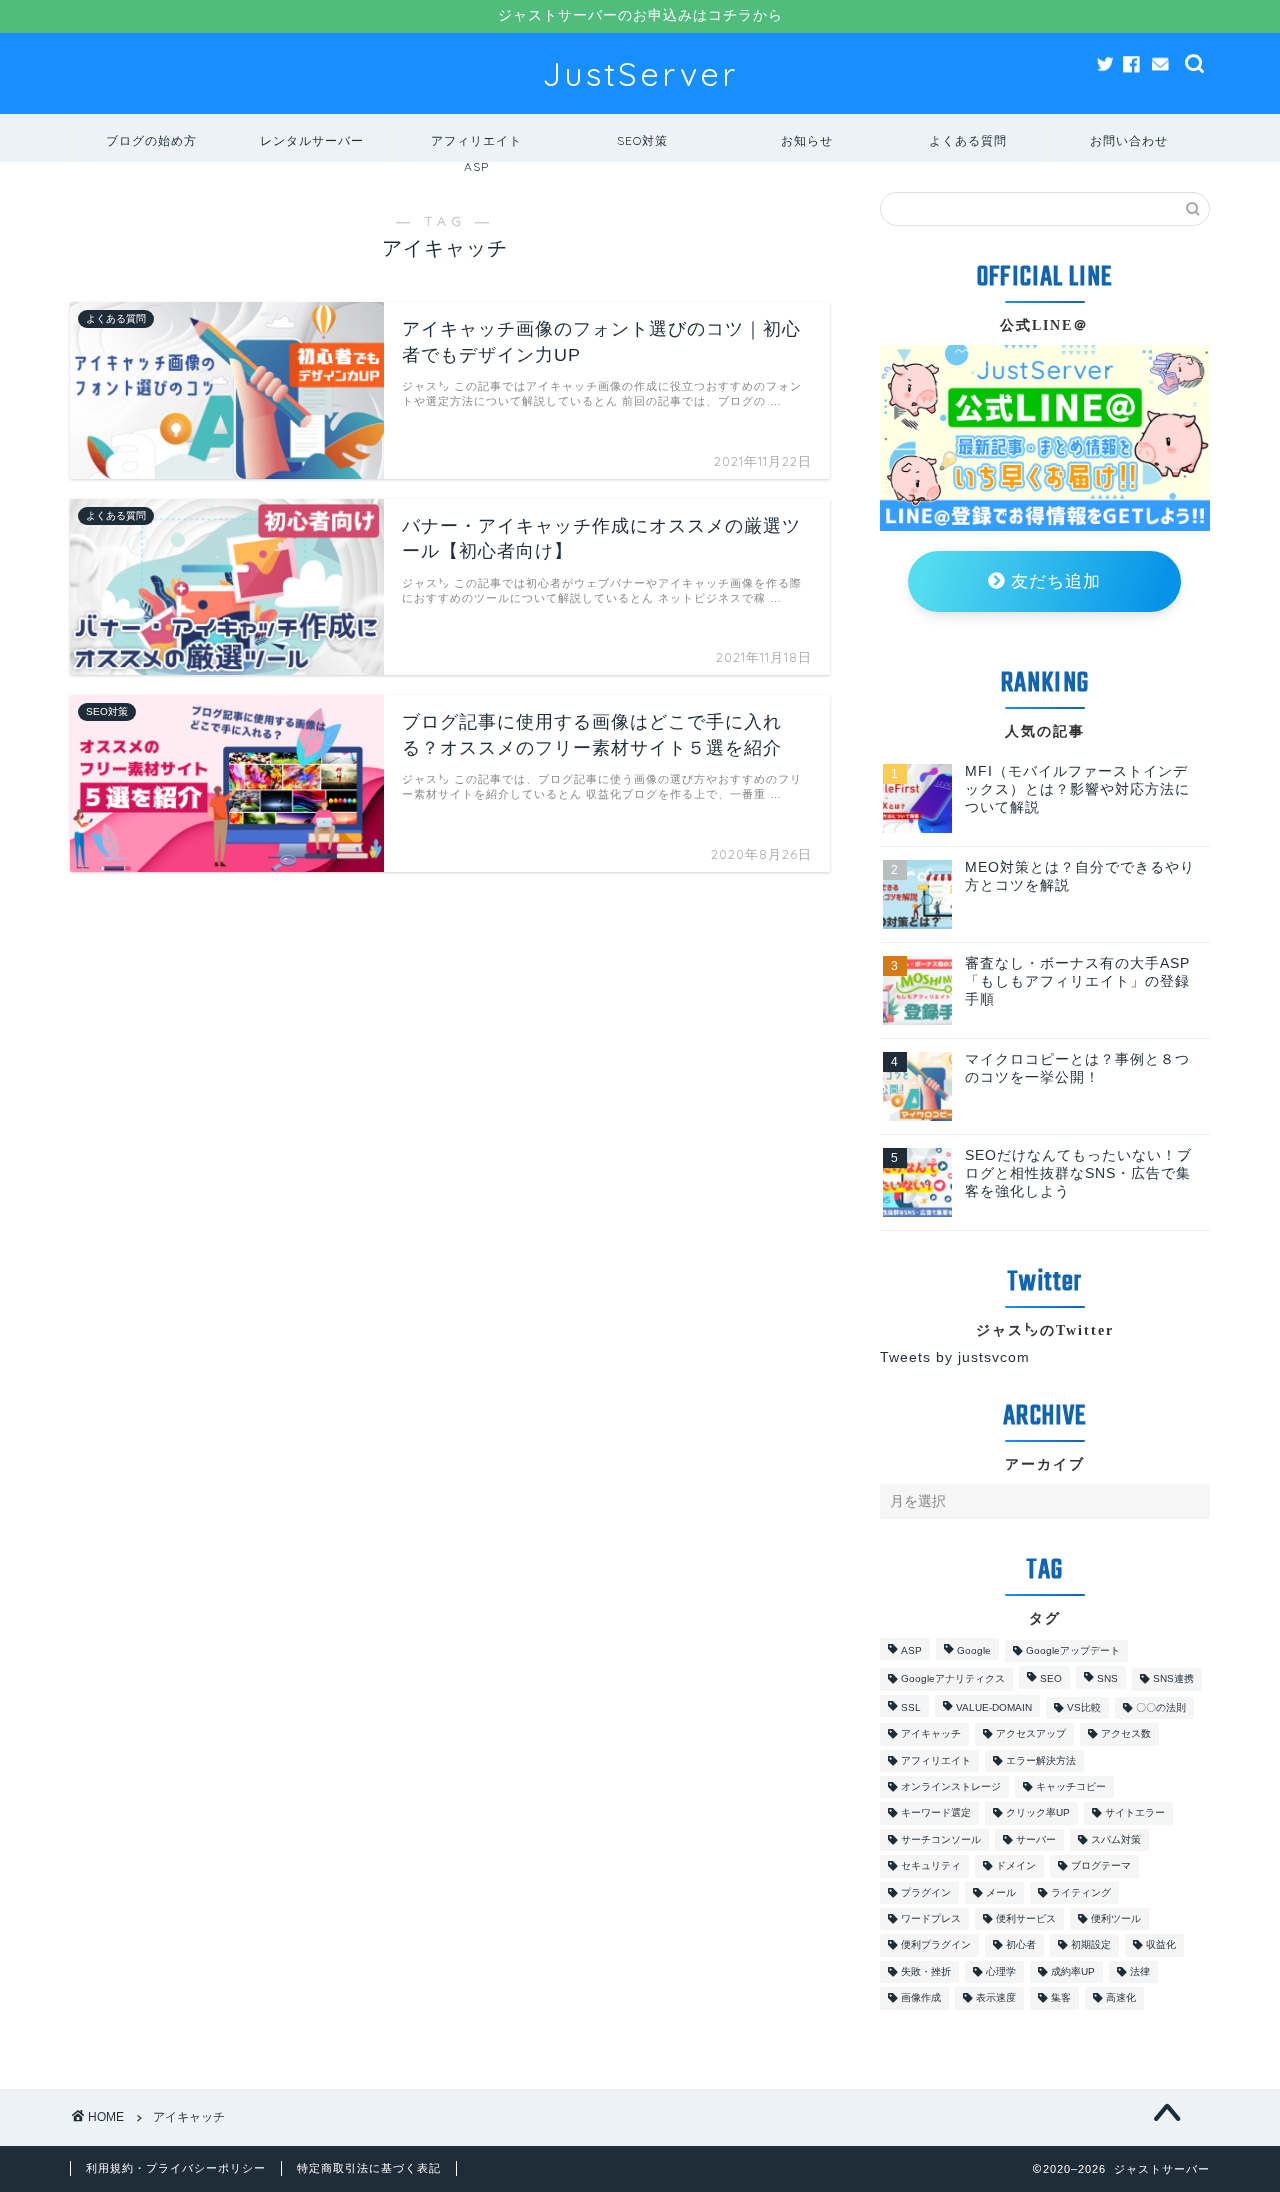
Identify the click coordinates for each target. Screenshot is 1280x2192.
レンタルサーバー (312, 140)
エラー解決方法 (1041, 1760)
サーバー (1036, 1839)
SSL (911, 1707)
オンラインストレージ (951, 1786)
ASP (911, 1650)
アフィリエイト (936, 1760)
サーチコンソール (941, 1839)
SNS (1107, 1679)
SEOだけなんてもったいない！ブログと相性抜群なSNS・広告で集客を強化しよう (1078, 1173)
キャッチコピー (1071, 1786)
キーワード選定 (936, 1813)
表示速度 (996, 1998)
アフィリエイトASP (476, 147)
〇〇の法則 (1161, 1707)
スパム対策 (1116, 1839)
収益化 (1161, 1945)
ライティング (1081, 1892)
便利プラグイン (936, 1945)
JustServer (640, 73)
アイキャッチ (931, 1734)
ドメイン (1016, 1866)
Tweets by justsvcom (955, 1357)
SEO (1051, 1679)
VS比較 (1084, 1707)
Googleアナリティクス (953, 1679)
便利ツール (1116, 1918)
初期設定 (1091, 1945)
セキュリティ (931, 1866)
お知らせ (807, 140)
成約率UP (1073, 1971)
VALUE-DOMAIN (994, 1707)
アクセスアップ (1031, 1734)
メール (1001, 1892)
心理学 (1001, 1971)
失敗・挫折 (926, 1971)
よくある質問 (968, 140)
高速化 (1121, 1998)
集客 (1061, 1998)
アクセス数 (1126, 1734)
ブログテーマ (1101, 1866)
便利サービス (1026, 1918)
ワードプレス (931, 1918)
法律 (1140, 1971)
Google (974, 1650)
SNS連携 (1173, 1679)
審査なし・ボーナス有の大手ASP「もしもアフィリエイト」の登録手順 (1077, 981)
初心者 (1021, 1945)
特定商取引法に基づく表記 (369, 2168)
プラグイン (926, 1892)
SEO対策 (642, 140)
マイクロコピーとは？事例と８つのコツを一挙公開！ (1077, 1068)
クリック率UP (1038, 1813)
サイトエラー (1135, 1813)
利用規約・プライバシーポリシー (176, 2168)
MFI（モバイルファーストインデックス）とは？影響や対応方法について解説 (1077, 789)
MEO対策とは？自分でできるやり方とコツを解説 (1080, 876)
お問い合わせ (1129, 140)
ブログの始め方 (151, 140)
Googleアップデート (1073, 1650)
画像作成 (921, 1998)
